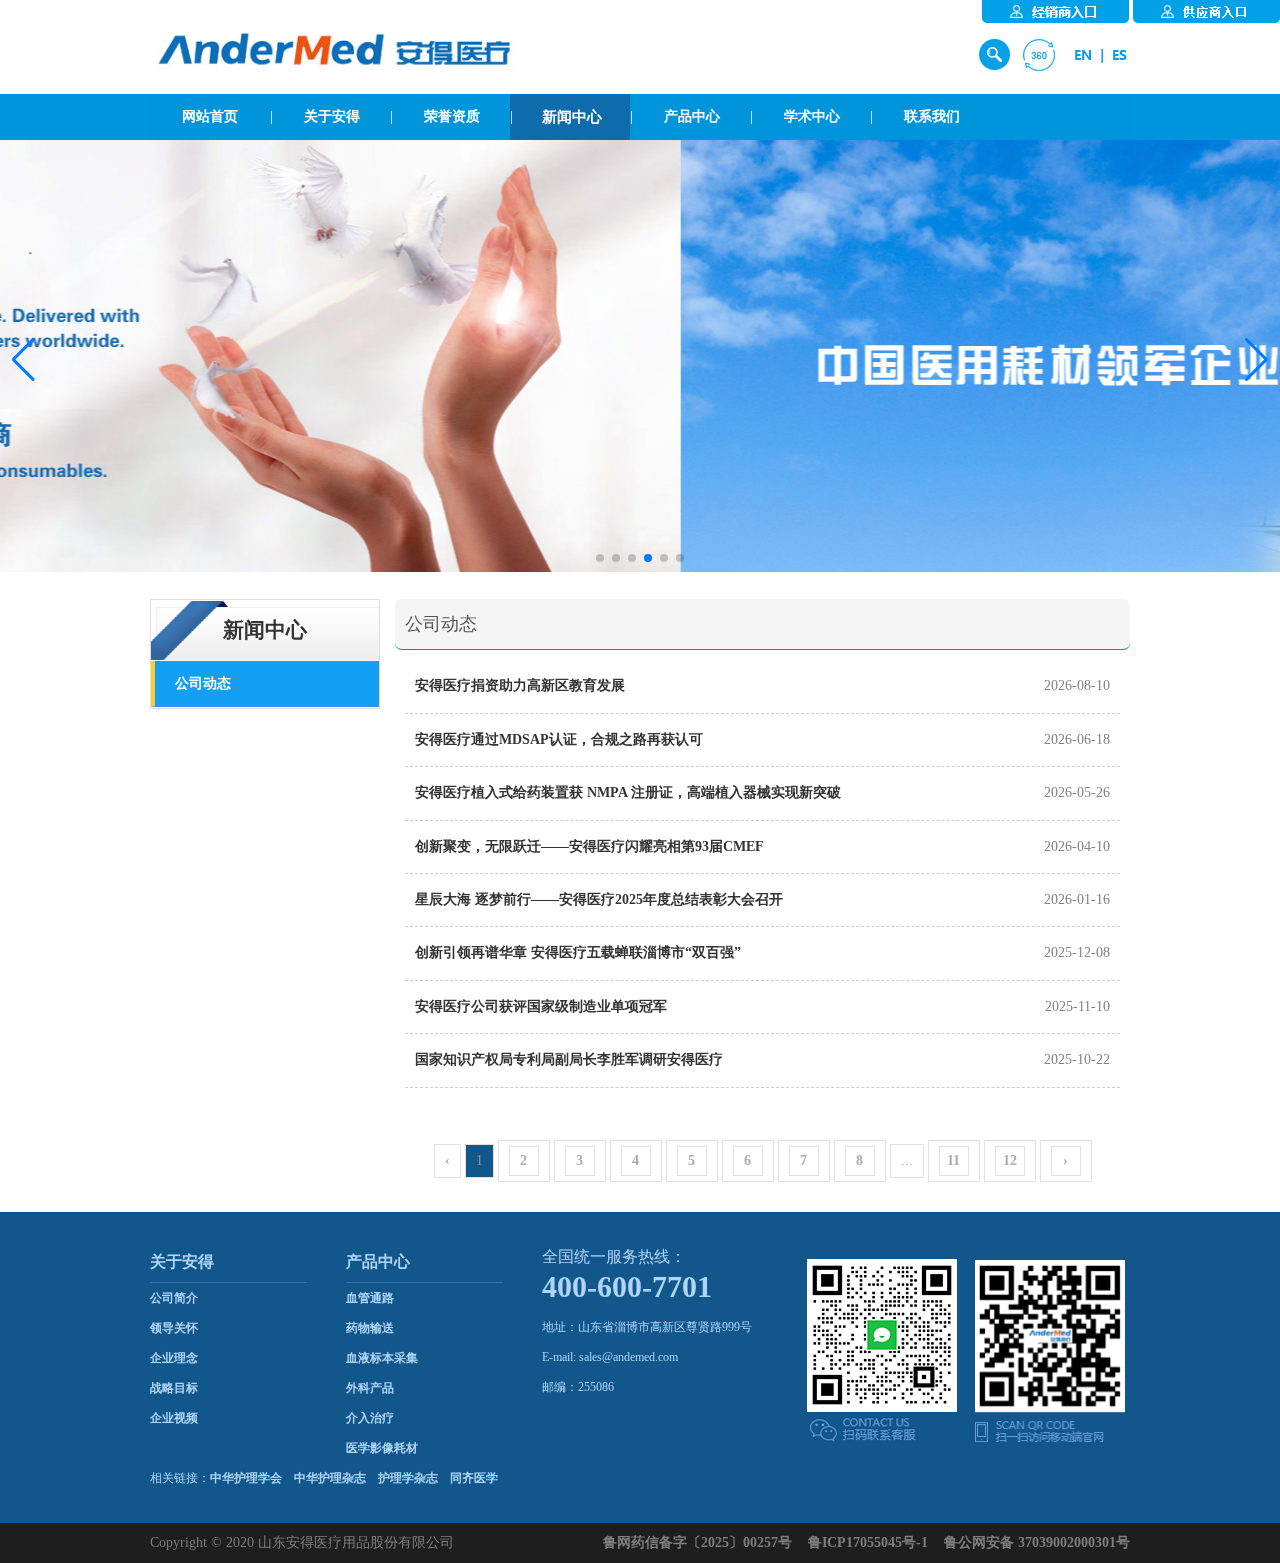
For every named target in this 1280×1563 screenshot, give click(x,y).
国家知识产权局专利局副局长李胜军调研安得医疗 (569, 1059)
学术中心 (812, 116)
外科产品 (370, 1388)
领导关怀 (174, 1328)
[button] (23, 360)
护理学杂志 (408, 1478)
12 (1010, 1160)
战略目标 (174, 1388)
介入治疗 (370, 1418)
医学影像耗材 (382, 1448)
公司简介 (174, 1298)
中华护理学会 (246, 1478)
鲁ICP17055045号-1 (868, 1542)
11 (953, 1160)
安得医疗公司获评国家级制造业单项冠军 (541, 1006)
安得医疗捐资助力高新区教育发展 (520, 685)
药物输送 (370, 1328)
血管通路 (370, 1298)
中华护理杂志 (330, 1478)
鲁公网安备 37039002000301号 (1037, 1542)
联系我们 (932, 116)
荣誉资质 (452, 116)
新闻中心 (572, 117)
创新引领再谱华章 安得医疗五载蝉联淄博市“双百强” (578, 952)
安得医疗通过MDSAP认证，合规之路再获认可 (559, 739)
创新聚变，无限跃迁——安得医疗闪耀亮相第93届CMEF (589, 846)
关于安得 (332, 116)
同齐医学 (474, 1478)
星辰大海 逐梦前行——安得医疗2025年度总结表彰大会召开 (599, 899)
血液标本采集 (382, 1358)
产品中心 (692, 116)
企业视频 (174, 1418)
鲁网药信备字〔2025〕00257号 (697, 1542)
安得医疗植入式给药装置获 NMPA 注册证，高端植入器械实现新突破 (628, 792)
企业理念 (174, 1358)
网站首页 (210, 116)
